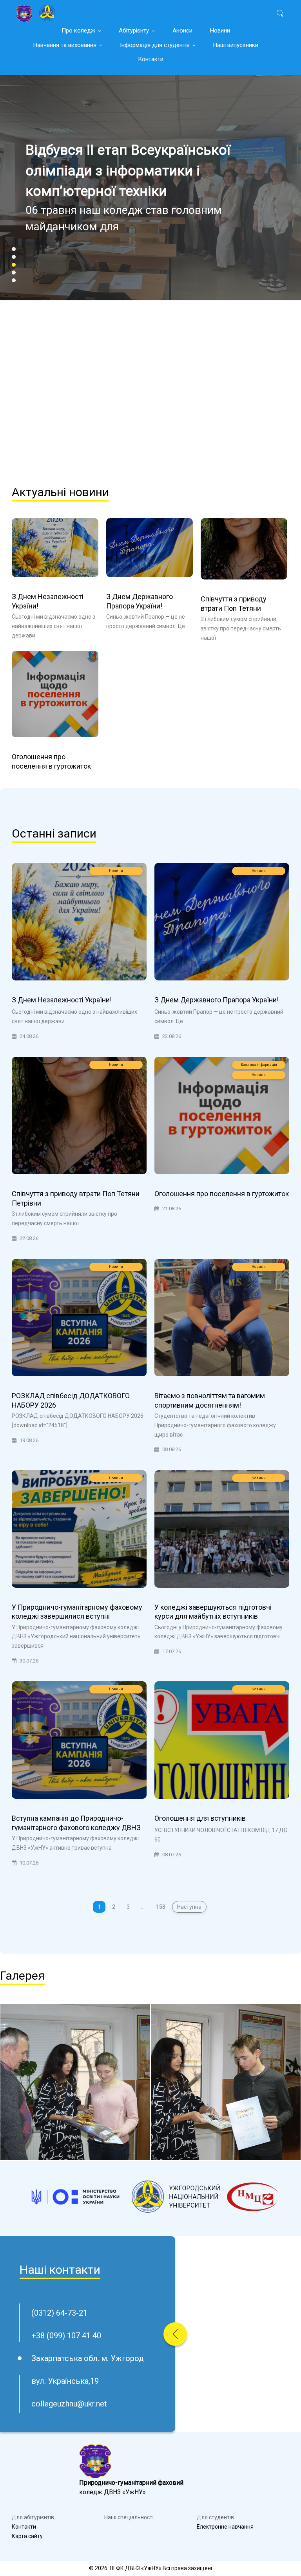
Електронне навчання (225, 2527)
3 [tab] (14, 265)
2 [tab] (14, 257)
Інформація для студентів (155, 45)
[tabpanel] (150, 263)
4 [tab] (14, 273)
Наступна (189, 1907)
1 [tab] (14, 249)
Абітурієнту (134, 31)
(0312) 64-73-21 (59, 2313)
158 (161, 1907)
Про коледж (78, 31)
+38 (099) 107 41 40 (66, 2336)
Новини (220, 31)
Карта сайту (27, 2536)
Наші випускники (236, 45)
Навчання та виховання (65, 45)
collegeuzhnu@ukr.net (69, 2404)
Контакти (151, 59)
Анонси (182, 31)
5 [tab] (14, 280)
